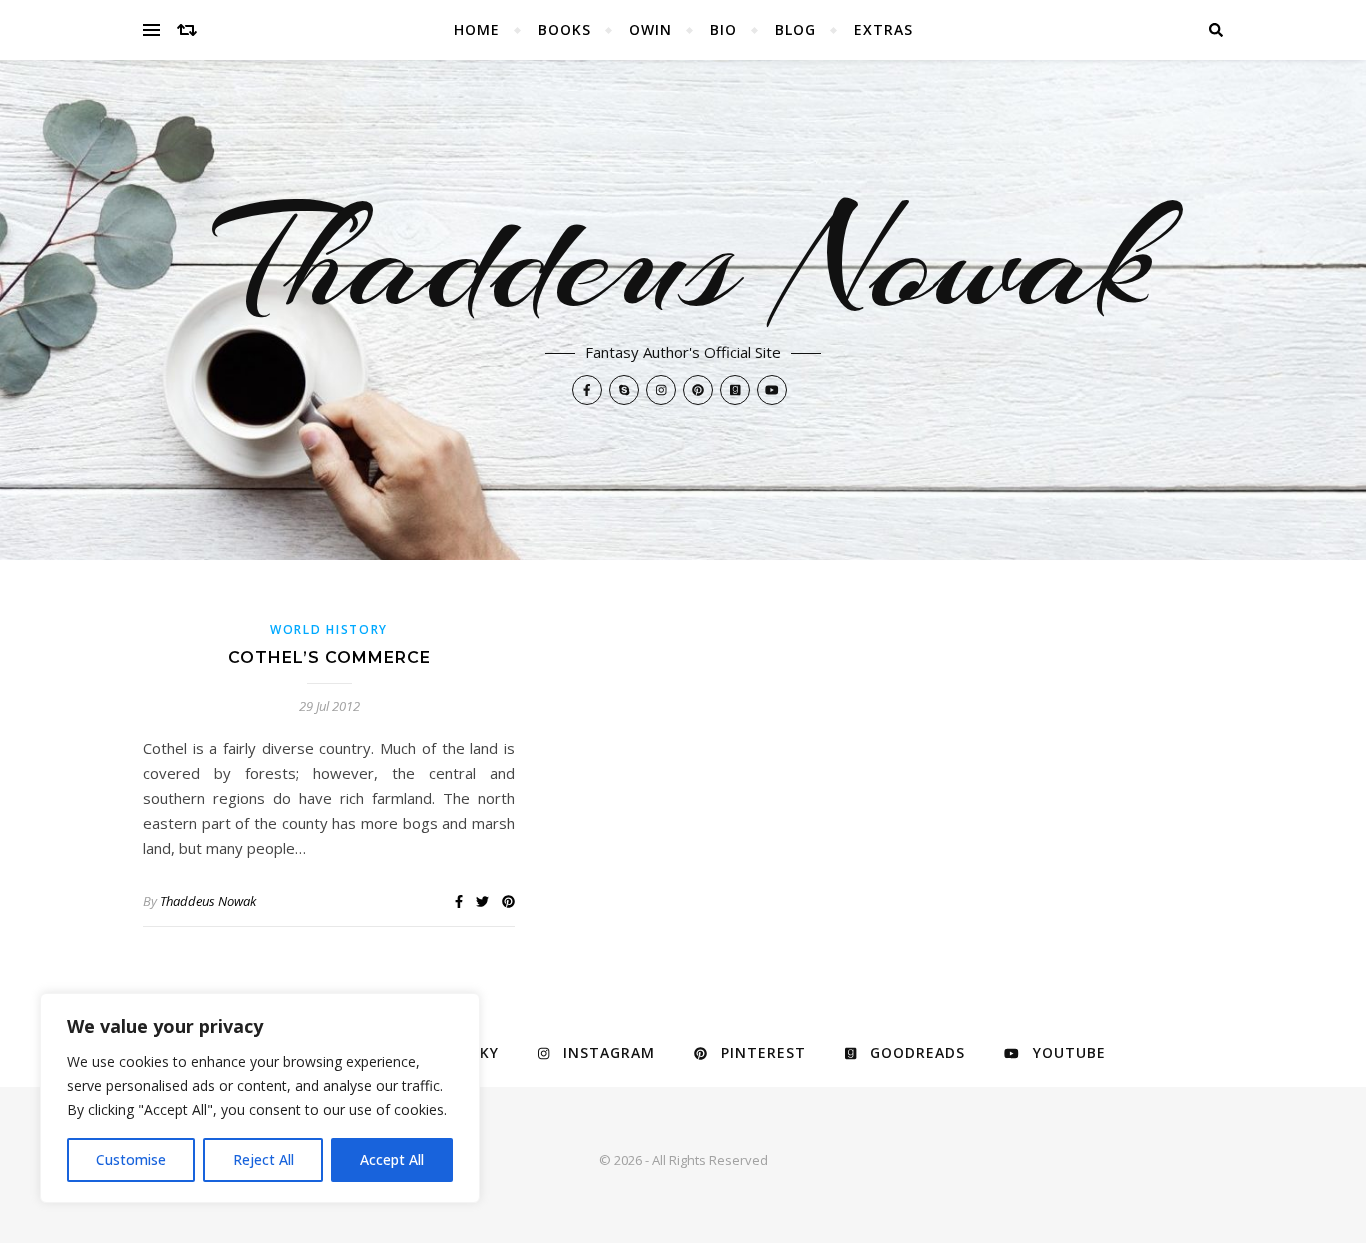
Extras (883, 29)
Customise (131, 1159)
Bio (723, 29)
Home (477, 29)
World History (329, 629)
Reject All (263, 1159)
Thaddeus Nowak (683, 260)
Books (564, 29)
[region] (260, 1098)
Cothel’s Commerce (329, 657)
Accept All (392, 1159)
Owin (650, 29)
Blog (795, 29)
